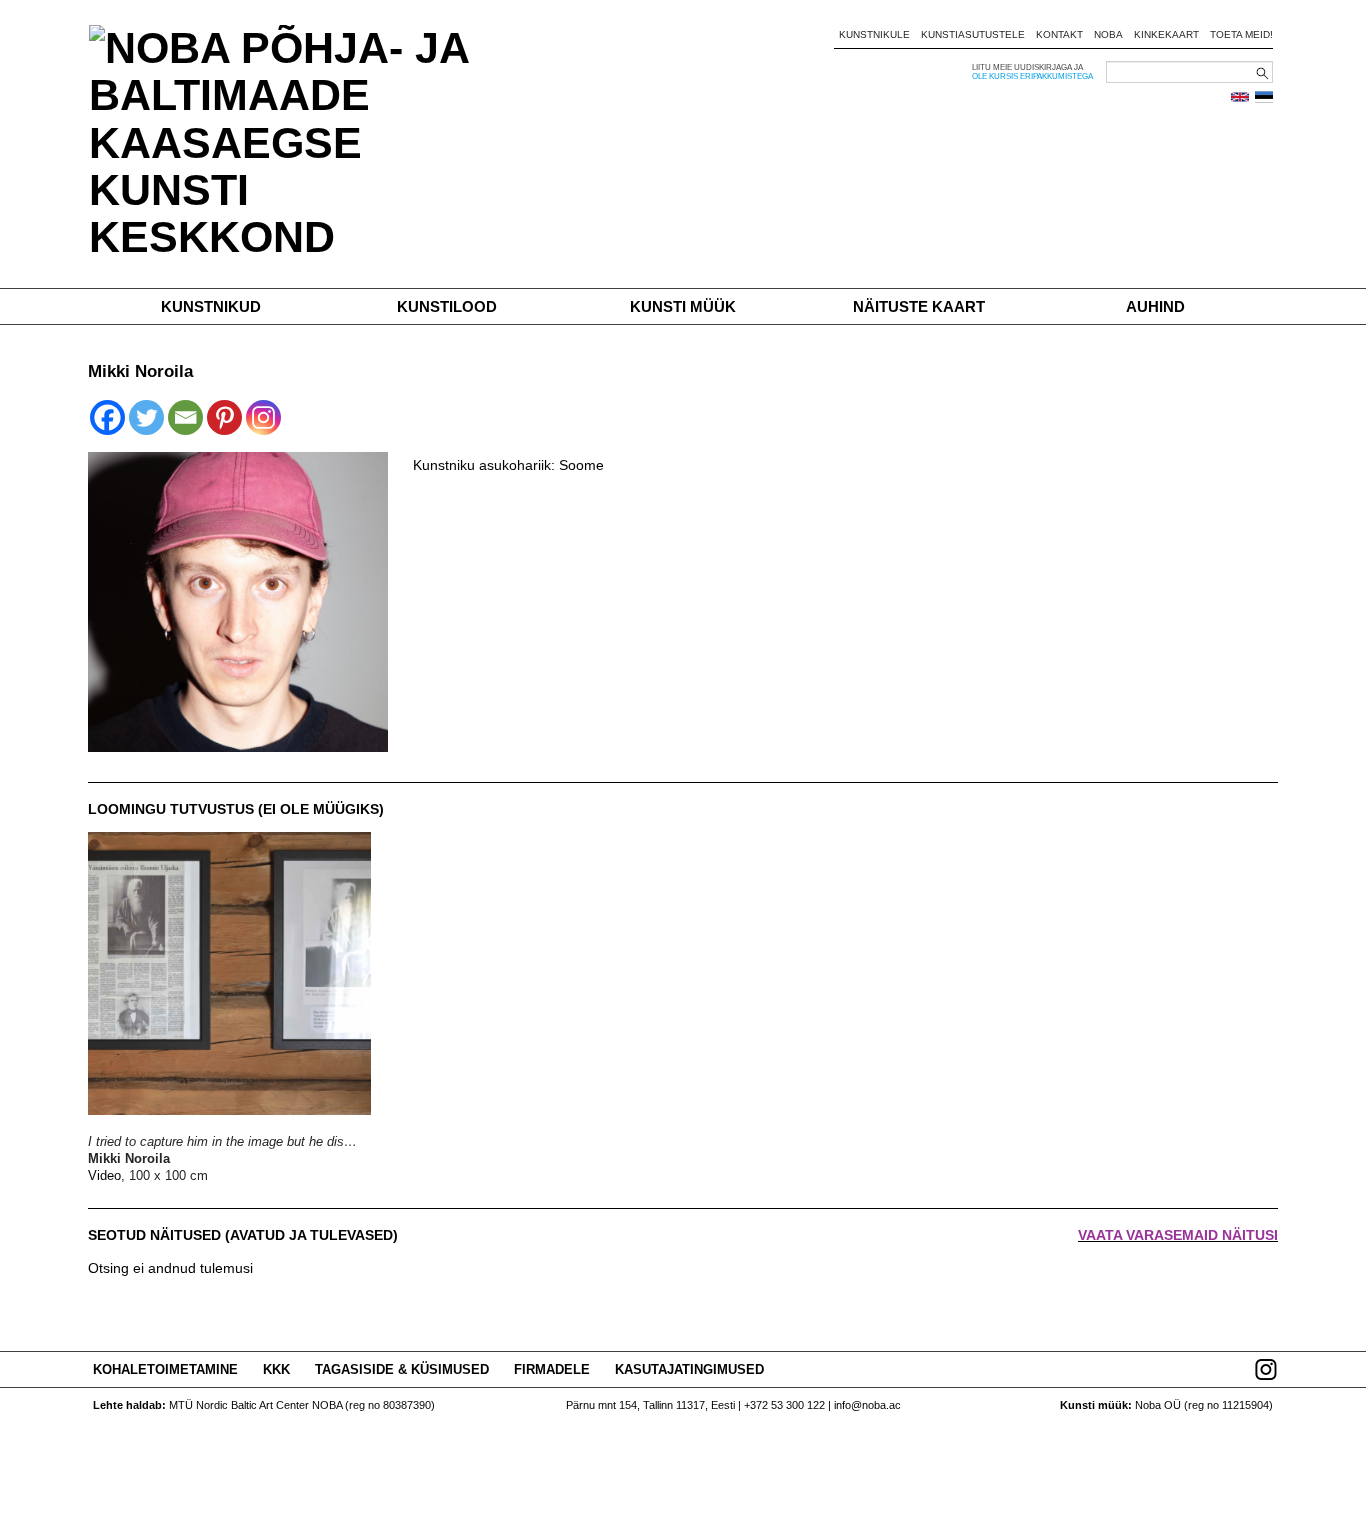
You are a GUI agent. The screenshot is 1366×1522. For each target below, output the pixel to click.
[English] (1240, 97)
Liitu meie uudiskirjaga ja (1027, 67)
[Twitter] (146, 417)
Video (104, 1175)
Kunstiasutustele (973, 34)
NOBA (1108, 34)
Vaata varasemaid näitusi (1178, 1235)
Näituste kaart (919, 306)
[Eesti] (1264, 97)
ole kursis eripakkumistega (1032, 76)
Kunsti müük (683, 306)
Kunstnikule (874, 34)
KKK (276, 1369)
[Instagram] (263, 417)
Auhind (1155, 306)
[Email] (185, 417)
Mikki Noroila (129, 1158)
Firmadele (552, 1369)
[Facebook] (107, 417)
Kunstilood (447, 306)
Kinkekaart (1166, 34)
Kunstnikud (211, 306)
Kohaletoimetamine (165, 1369)
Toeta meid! (1241, 34)
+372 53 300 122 (784, 1405)
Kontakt (1059, 34)
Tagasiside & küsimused (402, 1369)
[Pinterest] (224, 417)
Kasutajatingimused (689, 1369)
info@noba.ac (867, 1405)
